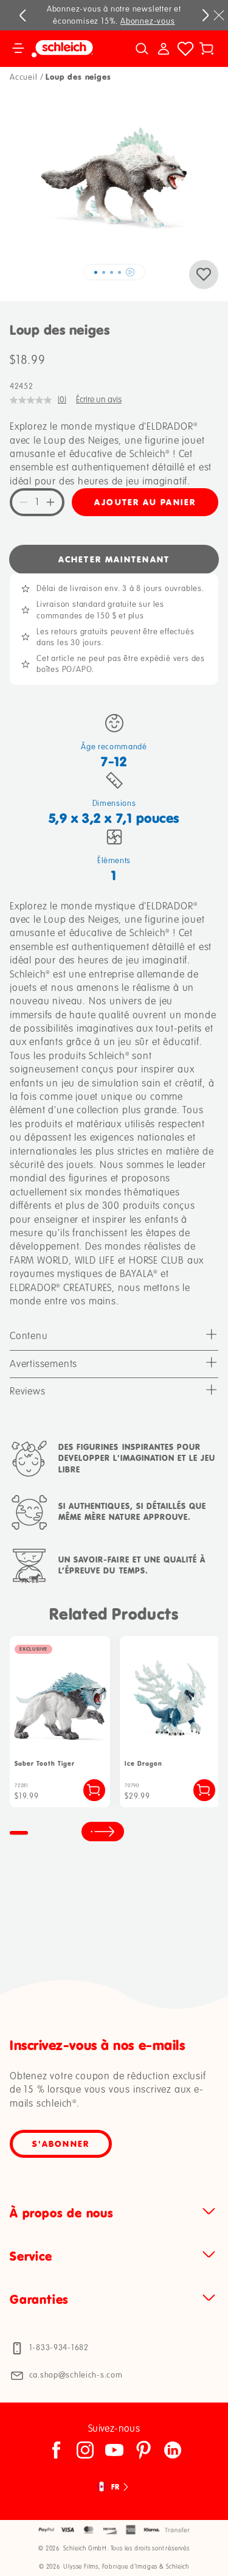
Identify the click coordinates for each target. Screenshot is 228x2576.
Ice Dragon (143, 1764)
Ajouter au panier (145, 502)
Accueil (24, 77)
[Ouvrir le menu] (18, 49)
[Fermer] (219, 15)
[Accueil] (69, 49)
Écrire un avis (99, 400)
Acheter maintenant (114, 559)
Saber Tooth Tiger (45, 1764)
